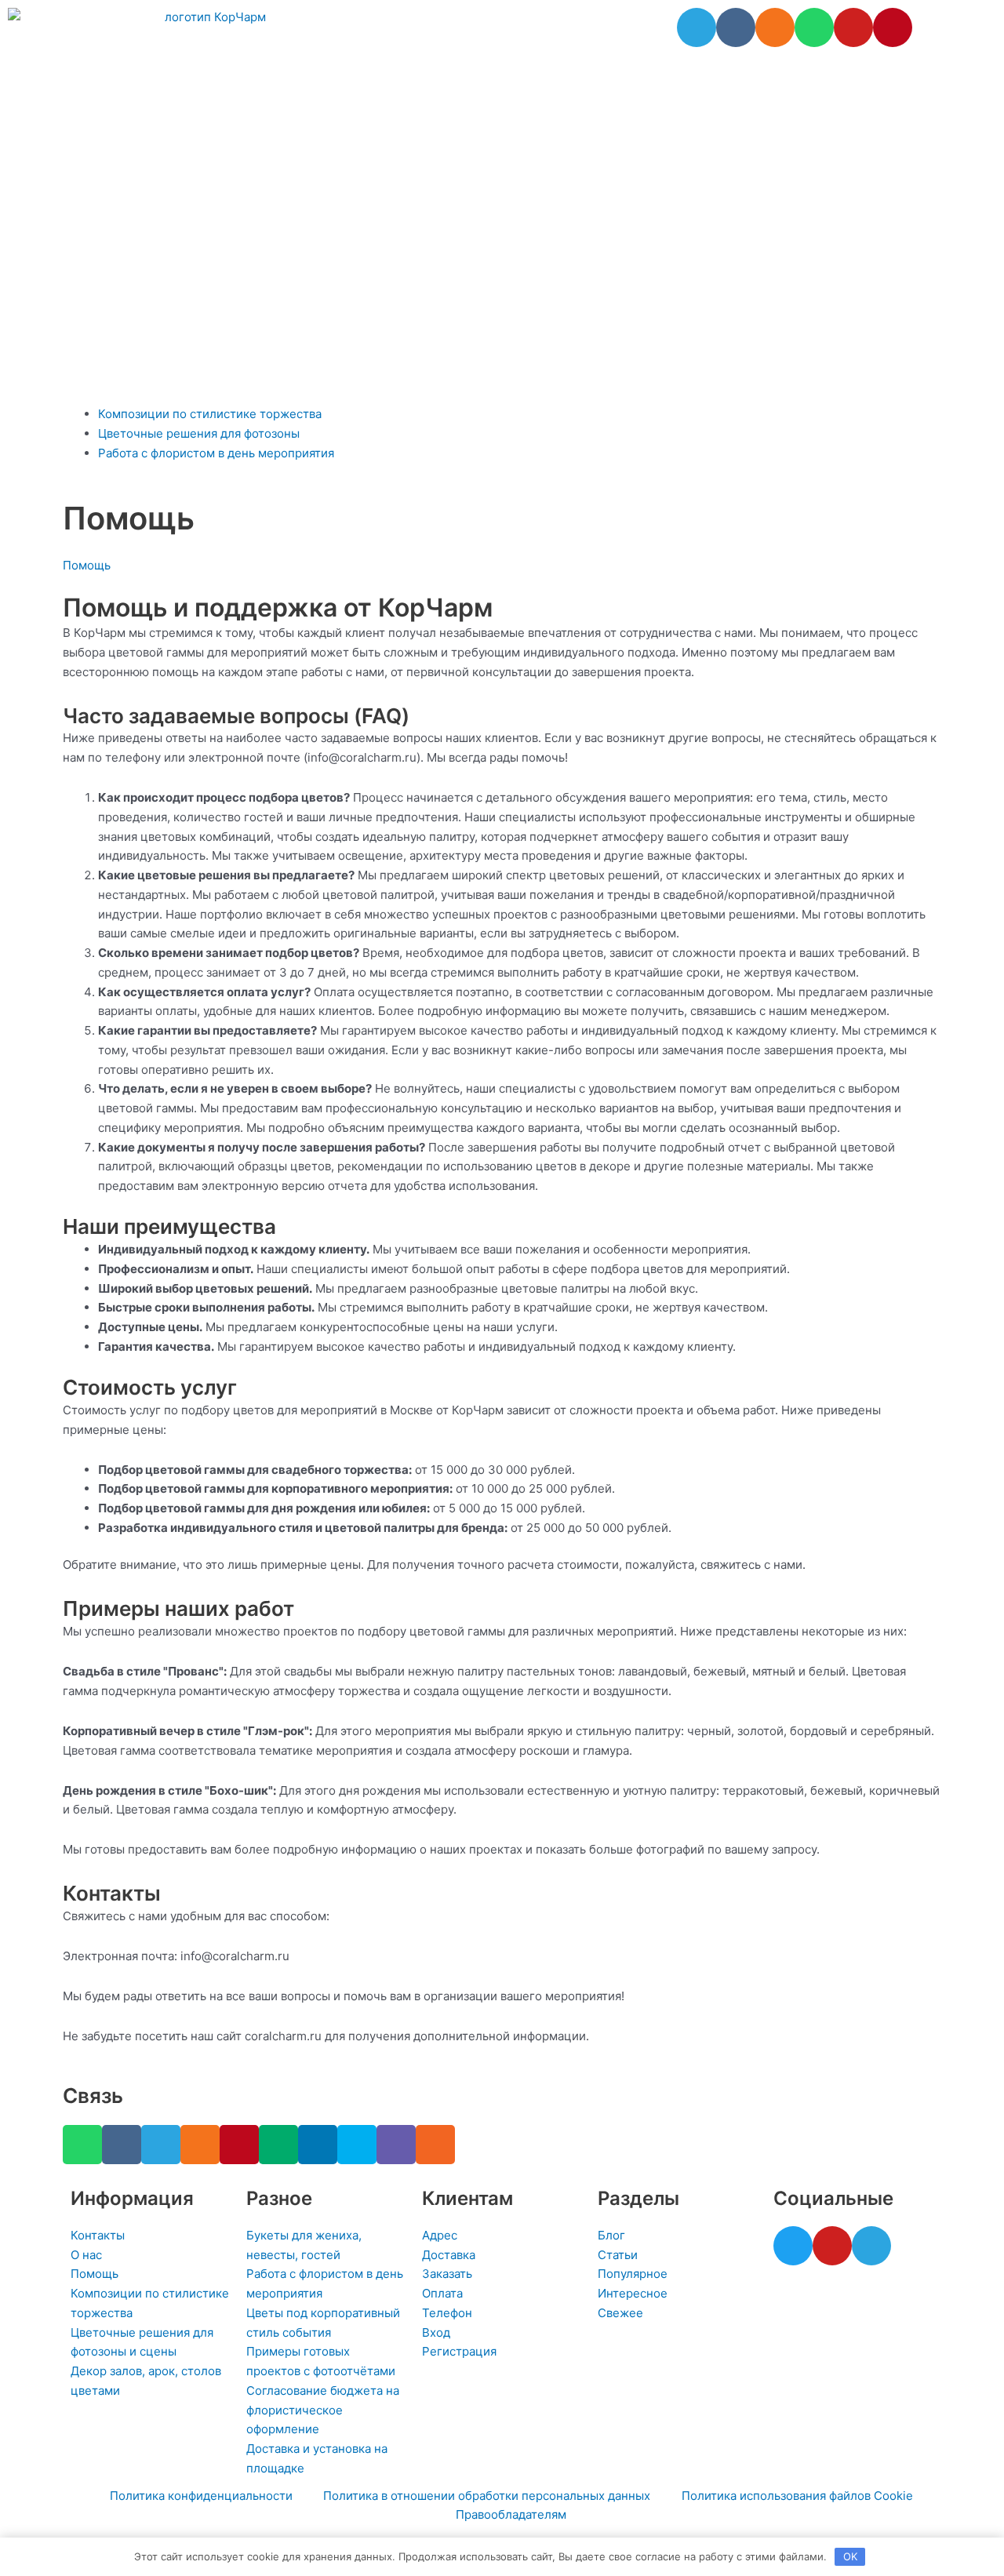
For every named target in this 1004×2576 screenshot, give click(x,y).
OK (850, 2556)
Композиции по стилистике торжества (210, 414)
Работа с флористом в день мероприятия (216, 453)
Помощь (87, 565)
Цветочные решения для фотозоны (199, 433)
